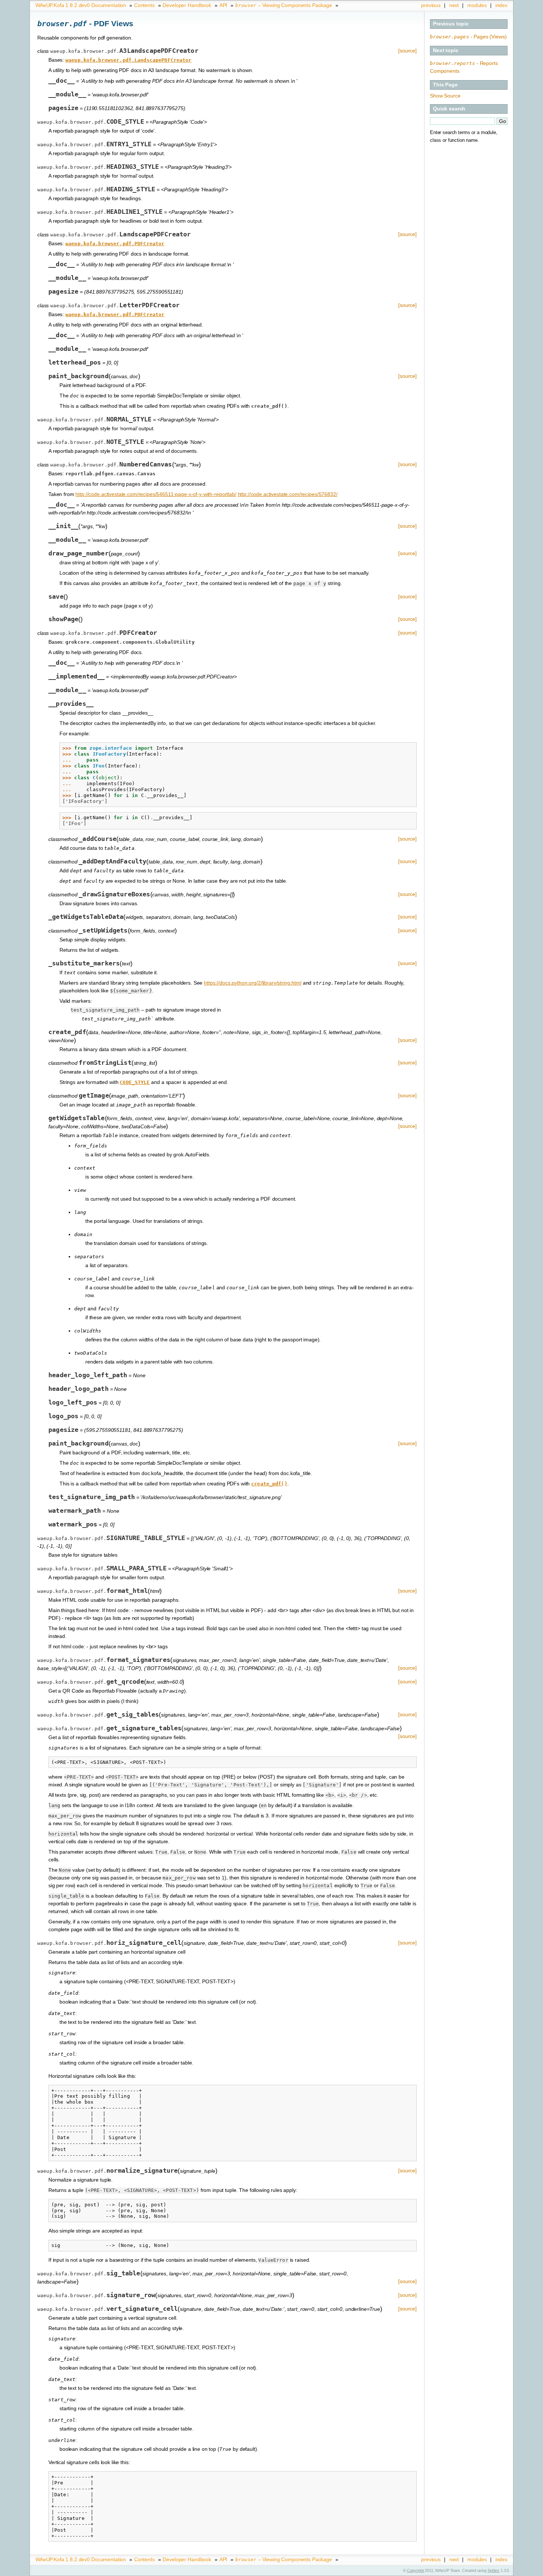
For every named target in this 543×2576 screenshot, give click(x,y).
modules (477, 5)
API (223, 5)
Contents (144, 5)
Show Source (445, 96)
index (501, 5)
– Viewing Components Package (284, 5)
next (454, 5)
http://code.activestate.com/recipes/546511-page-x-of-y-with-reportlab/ (156, 494)
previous (431, 5)
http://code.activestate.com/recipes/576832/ (288, 494)
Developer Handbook (187, 5)
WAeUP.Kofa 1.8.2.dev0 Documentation (81, 5)
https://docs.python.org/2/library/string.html (253, 983)
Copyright (416, 2570)
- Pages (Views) (468, 37)
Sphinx (494, 2570)
